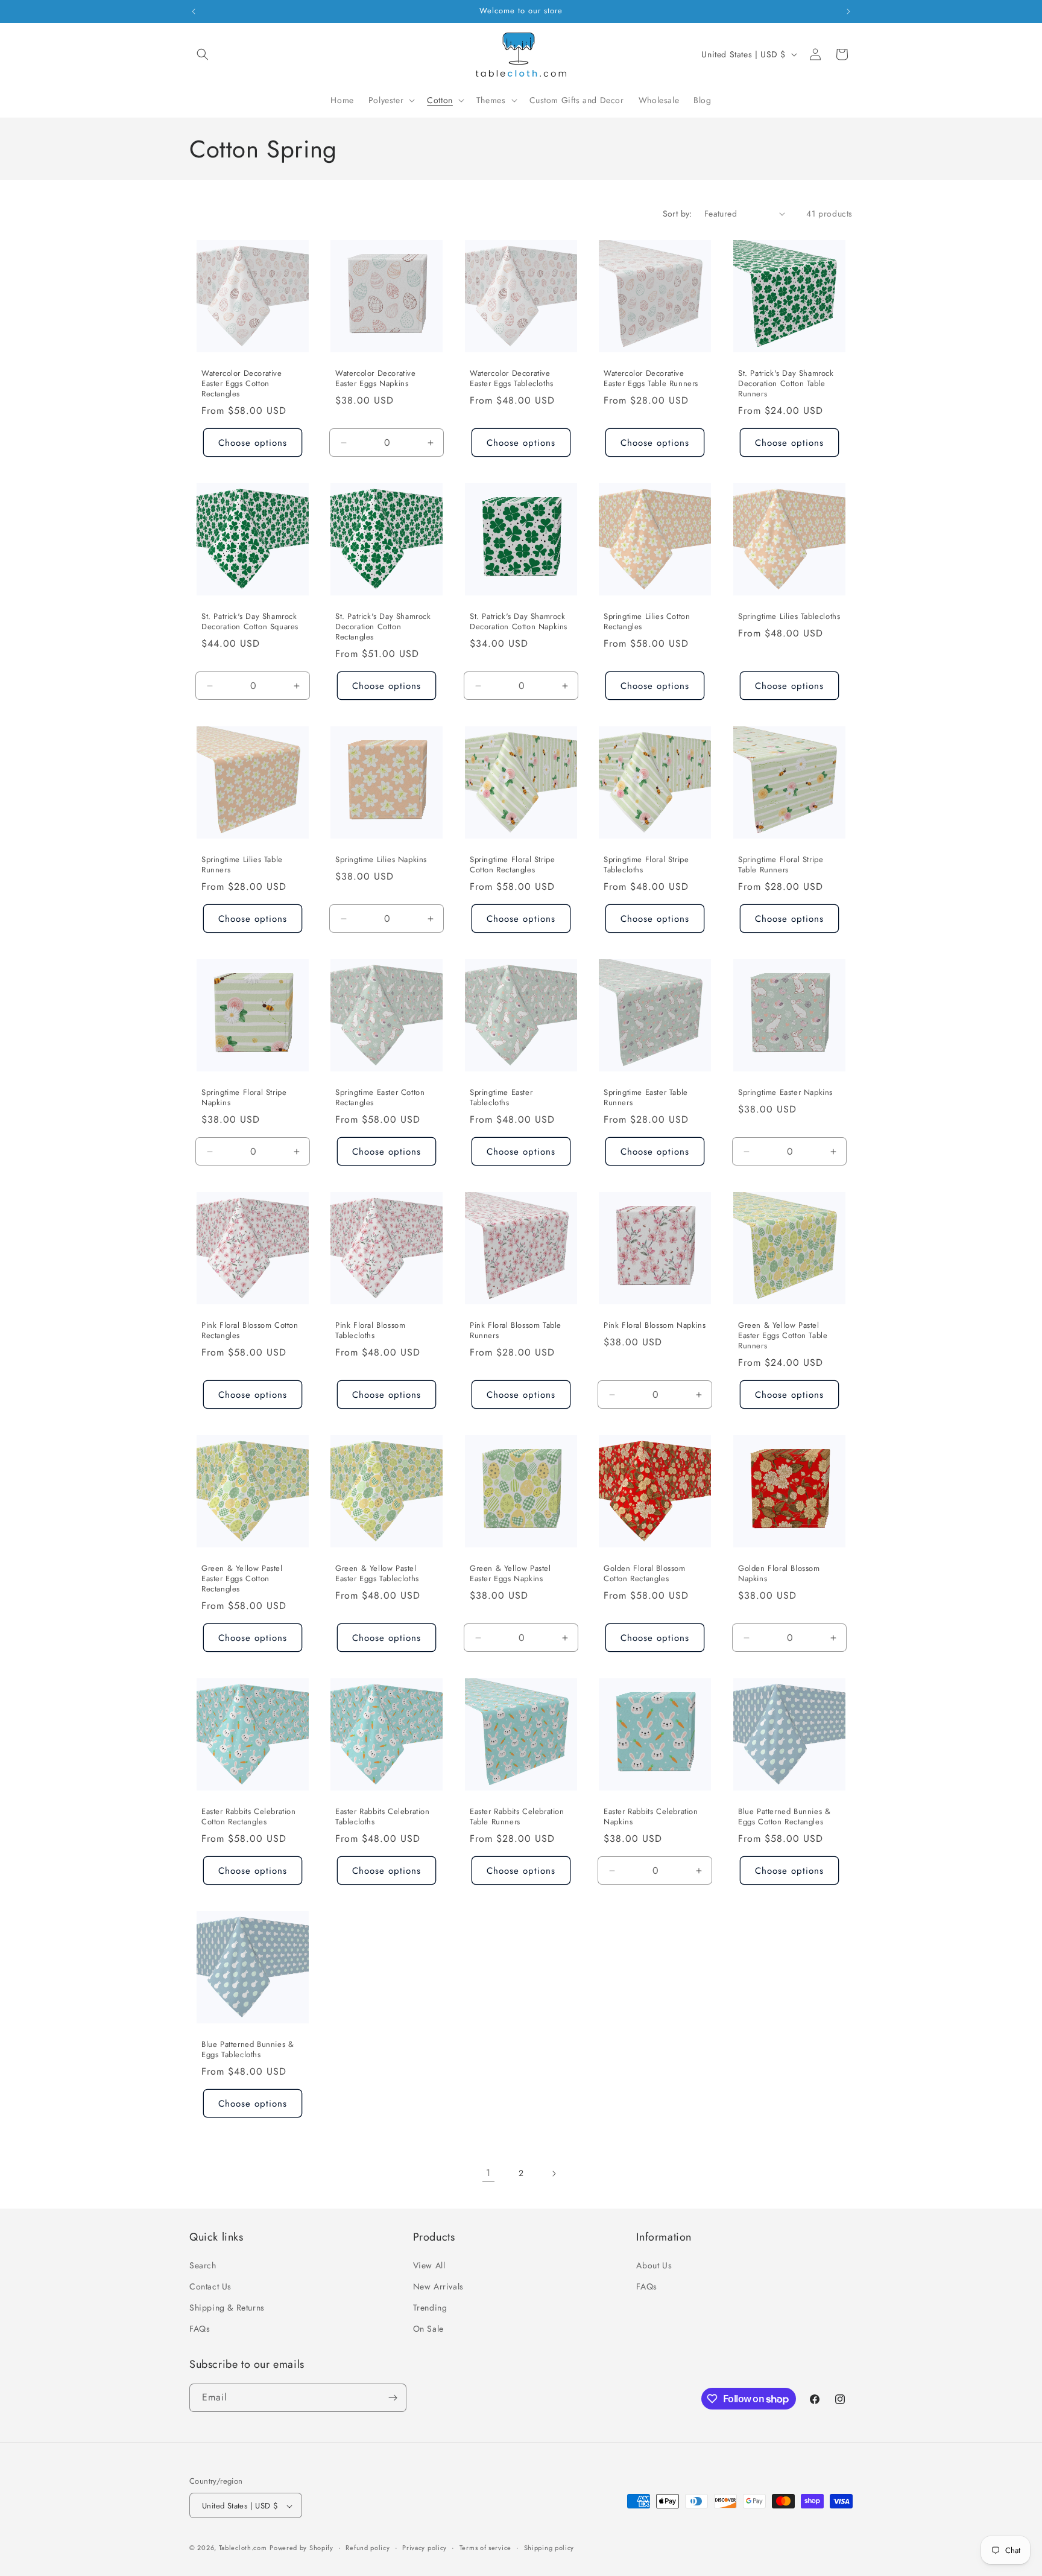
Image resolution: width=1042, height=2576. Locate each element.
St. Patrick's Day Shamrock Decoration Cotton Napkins (519, 622)
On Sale (428, 2329)
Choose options (253, 442)
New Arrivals (438, 2286)
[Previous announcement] (194, 11)
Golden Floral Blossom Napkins (779, 1575)
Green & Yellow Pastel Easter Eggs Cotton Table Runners (783, 1337)
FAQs (200, 2329)
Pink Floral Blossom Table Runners (516, 1331)
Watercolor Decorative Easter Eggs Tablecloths (512, 379)
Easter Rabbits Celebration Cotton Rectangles (249, 1818)
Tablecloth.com (243, 2548)
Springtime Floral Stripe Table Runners (781, 865)
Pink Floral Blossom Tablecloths (370, 1331)
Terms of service (485, 2548)
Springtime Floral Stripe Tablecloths (646, 865)
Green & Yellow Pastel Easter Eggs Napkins (510, 1575)
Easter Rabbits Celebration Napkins (651, 1818)
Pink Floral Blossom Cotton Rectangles (250, 1331)
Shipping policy (549, 2548)
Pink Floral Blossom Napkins (655, 1326)
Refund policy (368, 2548)
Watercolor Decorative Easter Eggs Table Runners (651, 379)
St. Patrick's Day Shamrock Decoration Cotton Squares (250, 622)
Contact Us (210, 2286)
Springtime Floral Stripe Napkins (244, 1098)
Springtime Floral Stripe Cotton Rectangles (512, 865)
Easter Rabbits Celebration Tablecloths (383, 1818)
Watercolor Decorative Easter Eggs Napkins (376, 379)
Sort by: (677, 214)
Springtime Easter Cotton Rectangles (380, 1098)
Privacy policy (425, 2548)
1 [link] (488, 2173)
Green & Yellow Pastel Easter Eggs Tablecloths (377, 1575)
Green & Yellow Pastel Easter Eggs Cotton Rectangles (242, 1580)
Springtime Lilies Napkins (381, 860)
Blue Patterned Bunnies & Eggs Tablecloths (248, 2051)
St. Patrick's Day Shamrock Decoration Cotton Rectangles (383, 627)
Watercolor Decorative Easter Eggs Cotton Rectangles (242, 384)
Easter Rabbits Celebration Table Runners (517, 1818)
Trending (430, 2307)
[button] (203, 54)
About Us (654, 2265)
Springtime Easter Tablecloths (501, 1098)
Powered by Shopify (302, 2548)
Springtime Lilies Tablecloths (789, 617)
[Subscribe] (393, 2398)
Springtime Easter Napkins (785, 1093)
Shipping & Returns (227, 2307)
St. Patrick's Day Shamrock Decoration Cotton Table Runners (786, 384)
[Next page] (554, 2174)
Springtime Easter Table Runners (646, 1098)
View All (429, 2265)
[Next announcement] (848, 11)
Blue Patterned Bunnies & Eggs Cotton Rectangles (784, 1818)
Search (203, 2265)
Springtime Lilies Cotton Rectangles (647, 622)
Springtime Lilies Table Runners (242, 865)
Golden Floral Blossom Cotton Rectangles (645, 1575)
